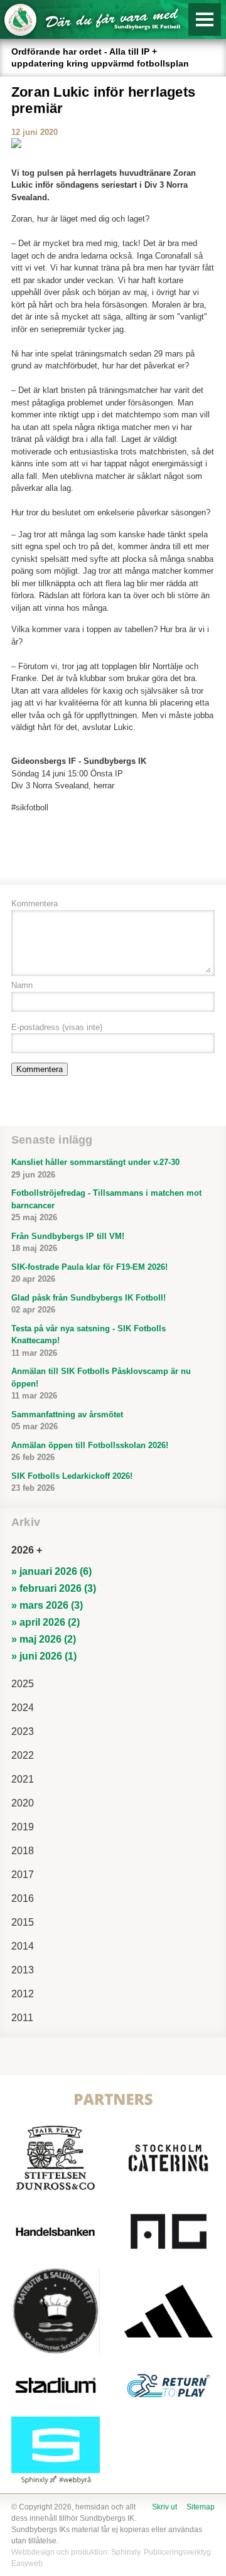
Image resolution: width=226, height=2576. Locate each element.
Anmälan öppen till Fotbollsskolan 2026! (90, 1452)
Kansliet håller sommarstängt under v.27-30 (95, 1168)
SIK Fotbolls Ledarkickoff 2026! (72, 1482)
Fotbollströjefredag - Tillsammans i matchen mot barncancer (106, 1205)
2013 (23, 1970)
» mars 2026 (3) (47, 1605)
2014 (23, 1946)
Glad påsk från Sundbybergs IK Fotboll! (89, 1304)
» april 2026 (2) (46, 1622)
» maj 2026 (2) (44, 1639)
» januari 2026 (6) (51, 1571)
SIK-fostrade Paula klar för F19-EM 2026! (89, 1273)
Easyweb (27, 2563)
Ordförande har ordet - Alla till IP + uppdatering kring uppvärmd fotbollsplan (100, 57)
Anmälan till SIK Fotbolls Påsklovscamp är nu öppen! (101, 1383)
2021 (23, 1779)
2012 (23, 1994)
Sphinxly (126, 2552)
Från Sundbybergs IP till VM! (68, 1242)
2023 (23, 1731)
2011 (22, 2018)
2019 (23, 1827)
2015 (23, 1922)
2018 (23, 1851)
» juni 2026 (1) (44, 1656)
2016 (23, 1898)
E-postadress (57, 1027)
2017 (23, 1875)
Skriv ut (164, 2507)
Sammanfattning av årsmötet (67, 1421)
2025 (23, 1684)
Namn (22, 985)
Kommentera (35, 904)
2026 (23, 1550)
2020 (23, 1803)
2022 (23, 1755)
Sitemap (201, 2507)
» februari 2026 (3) (54, 1588)
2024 (23, 1708)
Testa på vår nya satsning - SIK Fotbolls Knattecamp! (89, 1341)
